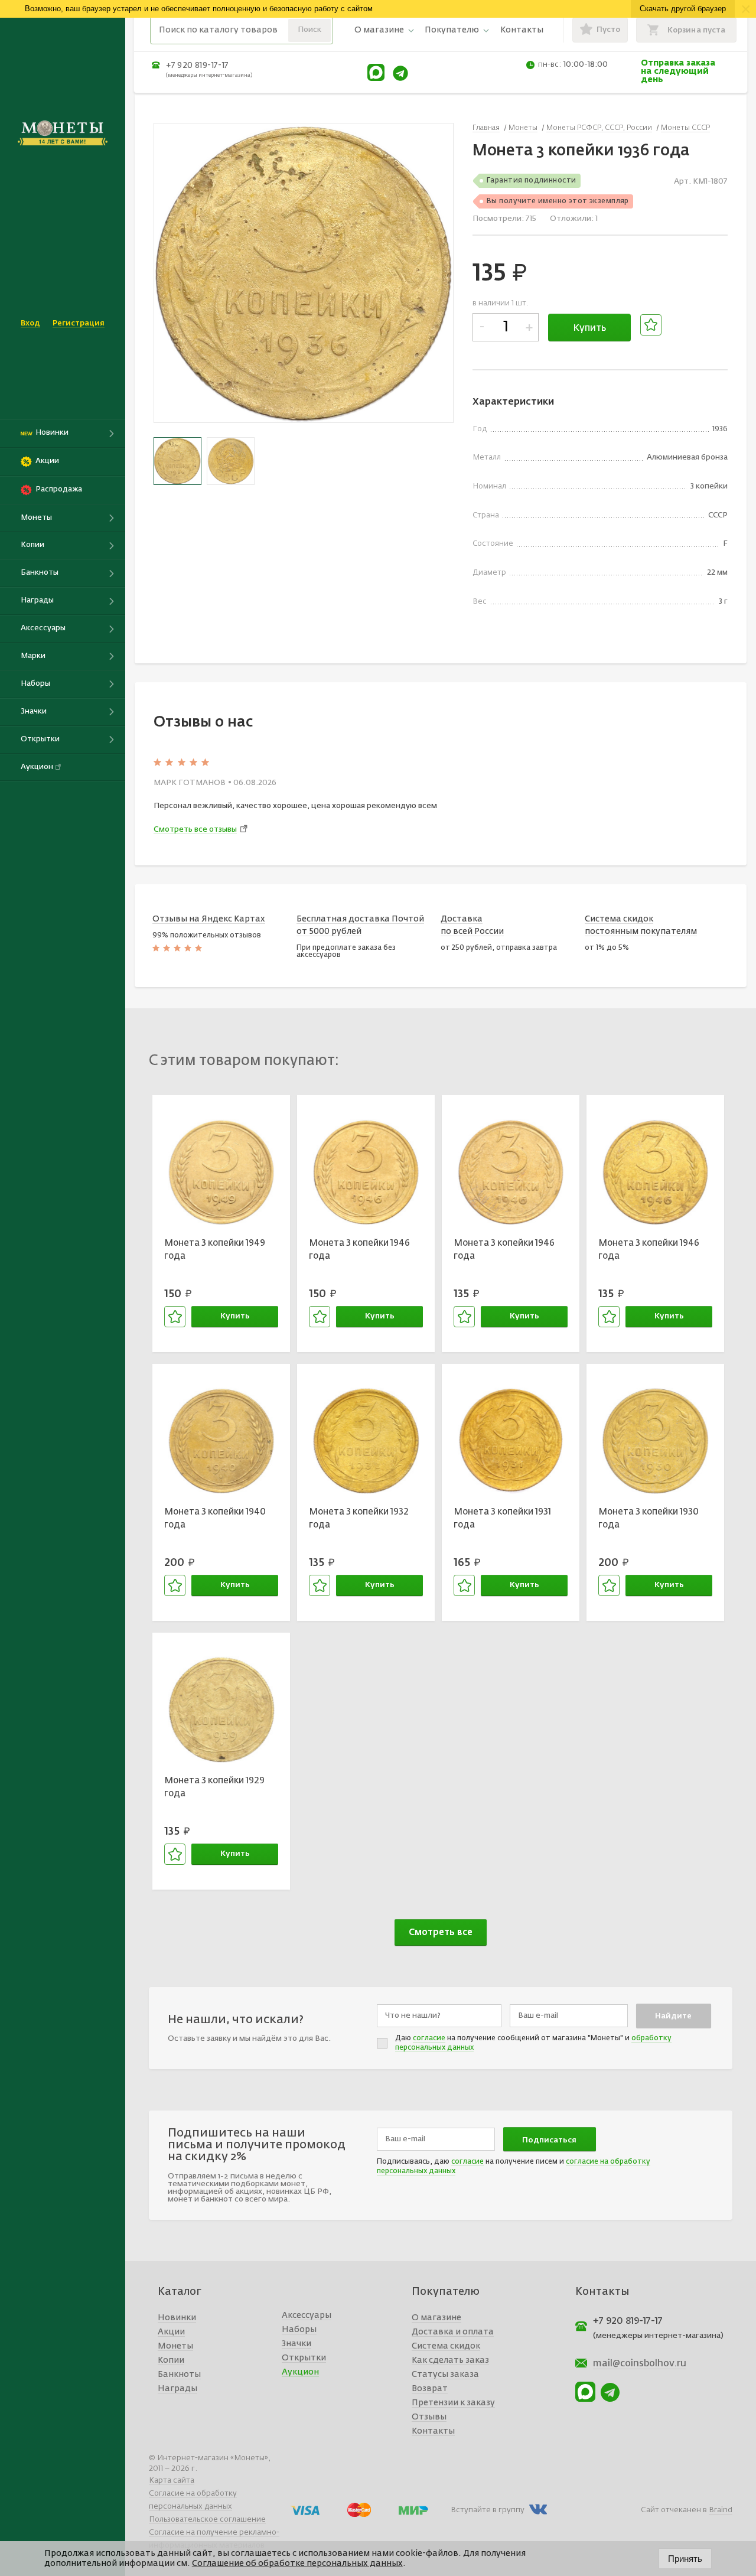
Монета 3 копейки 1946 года (359, 1250)
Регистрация (79, 323)
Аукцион (300, 2372)
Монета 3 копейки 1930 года (649, 1519)
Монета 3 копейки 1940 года (215, 1519)
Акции (171, 2332)
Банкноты (179, 2375)
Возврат (430, 2389)
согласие (429, 2038)
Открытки (304, 2358)
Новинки (177, 2318)
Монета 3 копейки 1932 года (359, 1519)
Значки (296, 2344)
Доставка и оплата (453, 2332)
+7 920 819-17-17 (197, 66)
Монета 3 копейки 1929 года (214, 1787)
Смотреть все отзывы (195, 830)
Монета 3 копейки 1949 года (215, 1250)
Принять (685, 2559)
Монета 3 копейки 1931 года (502, 1519)
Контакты (522, 30)
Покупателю (452, 30)
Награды (177, 2389)
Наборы (299, 2330)
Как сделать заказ (450, 2360)
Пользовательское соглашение (207, 2520)
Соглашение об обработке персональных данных (297, 2564)
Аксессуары (307, 2316)
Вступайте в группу (488, 2510)
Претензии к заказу (453, 2403)
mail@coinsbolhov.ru (640, 2364)
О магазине (379, 30)
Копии (171, 2360)
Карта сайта (172, 2481)
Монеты (175, 2346)
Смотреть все (441, 1932)
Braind (721, 2510)
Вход (30, 323)
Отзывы (429, 2417)
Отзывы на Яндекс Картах (209, 919)
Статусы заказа (445, 2375)
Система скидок (446, 2346)
